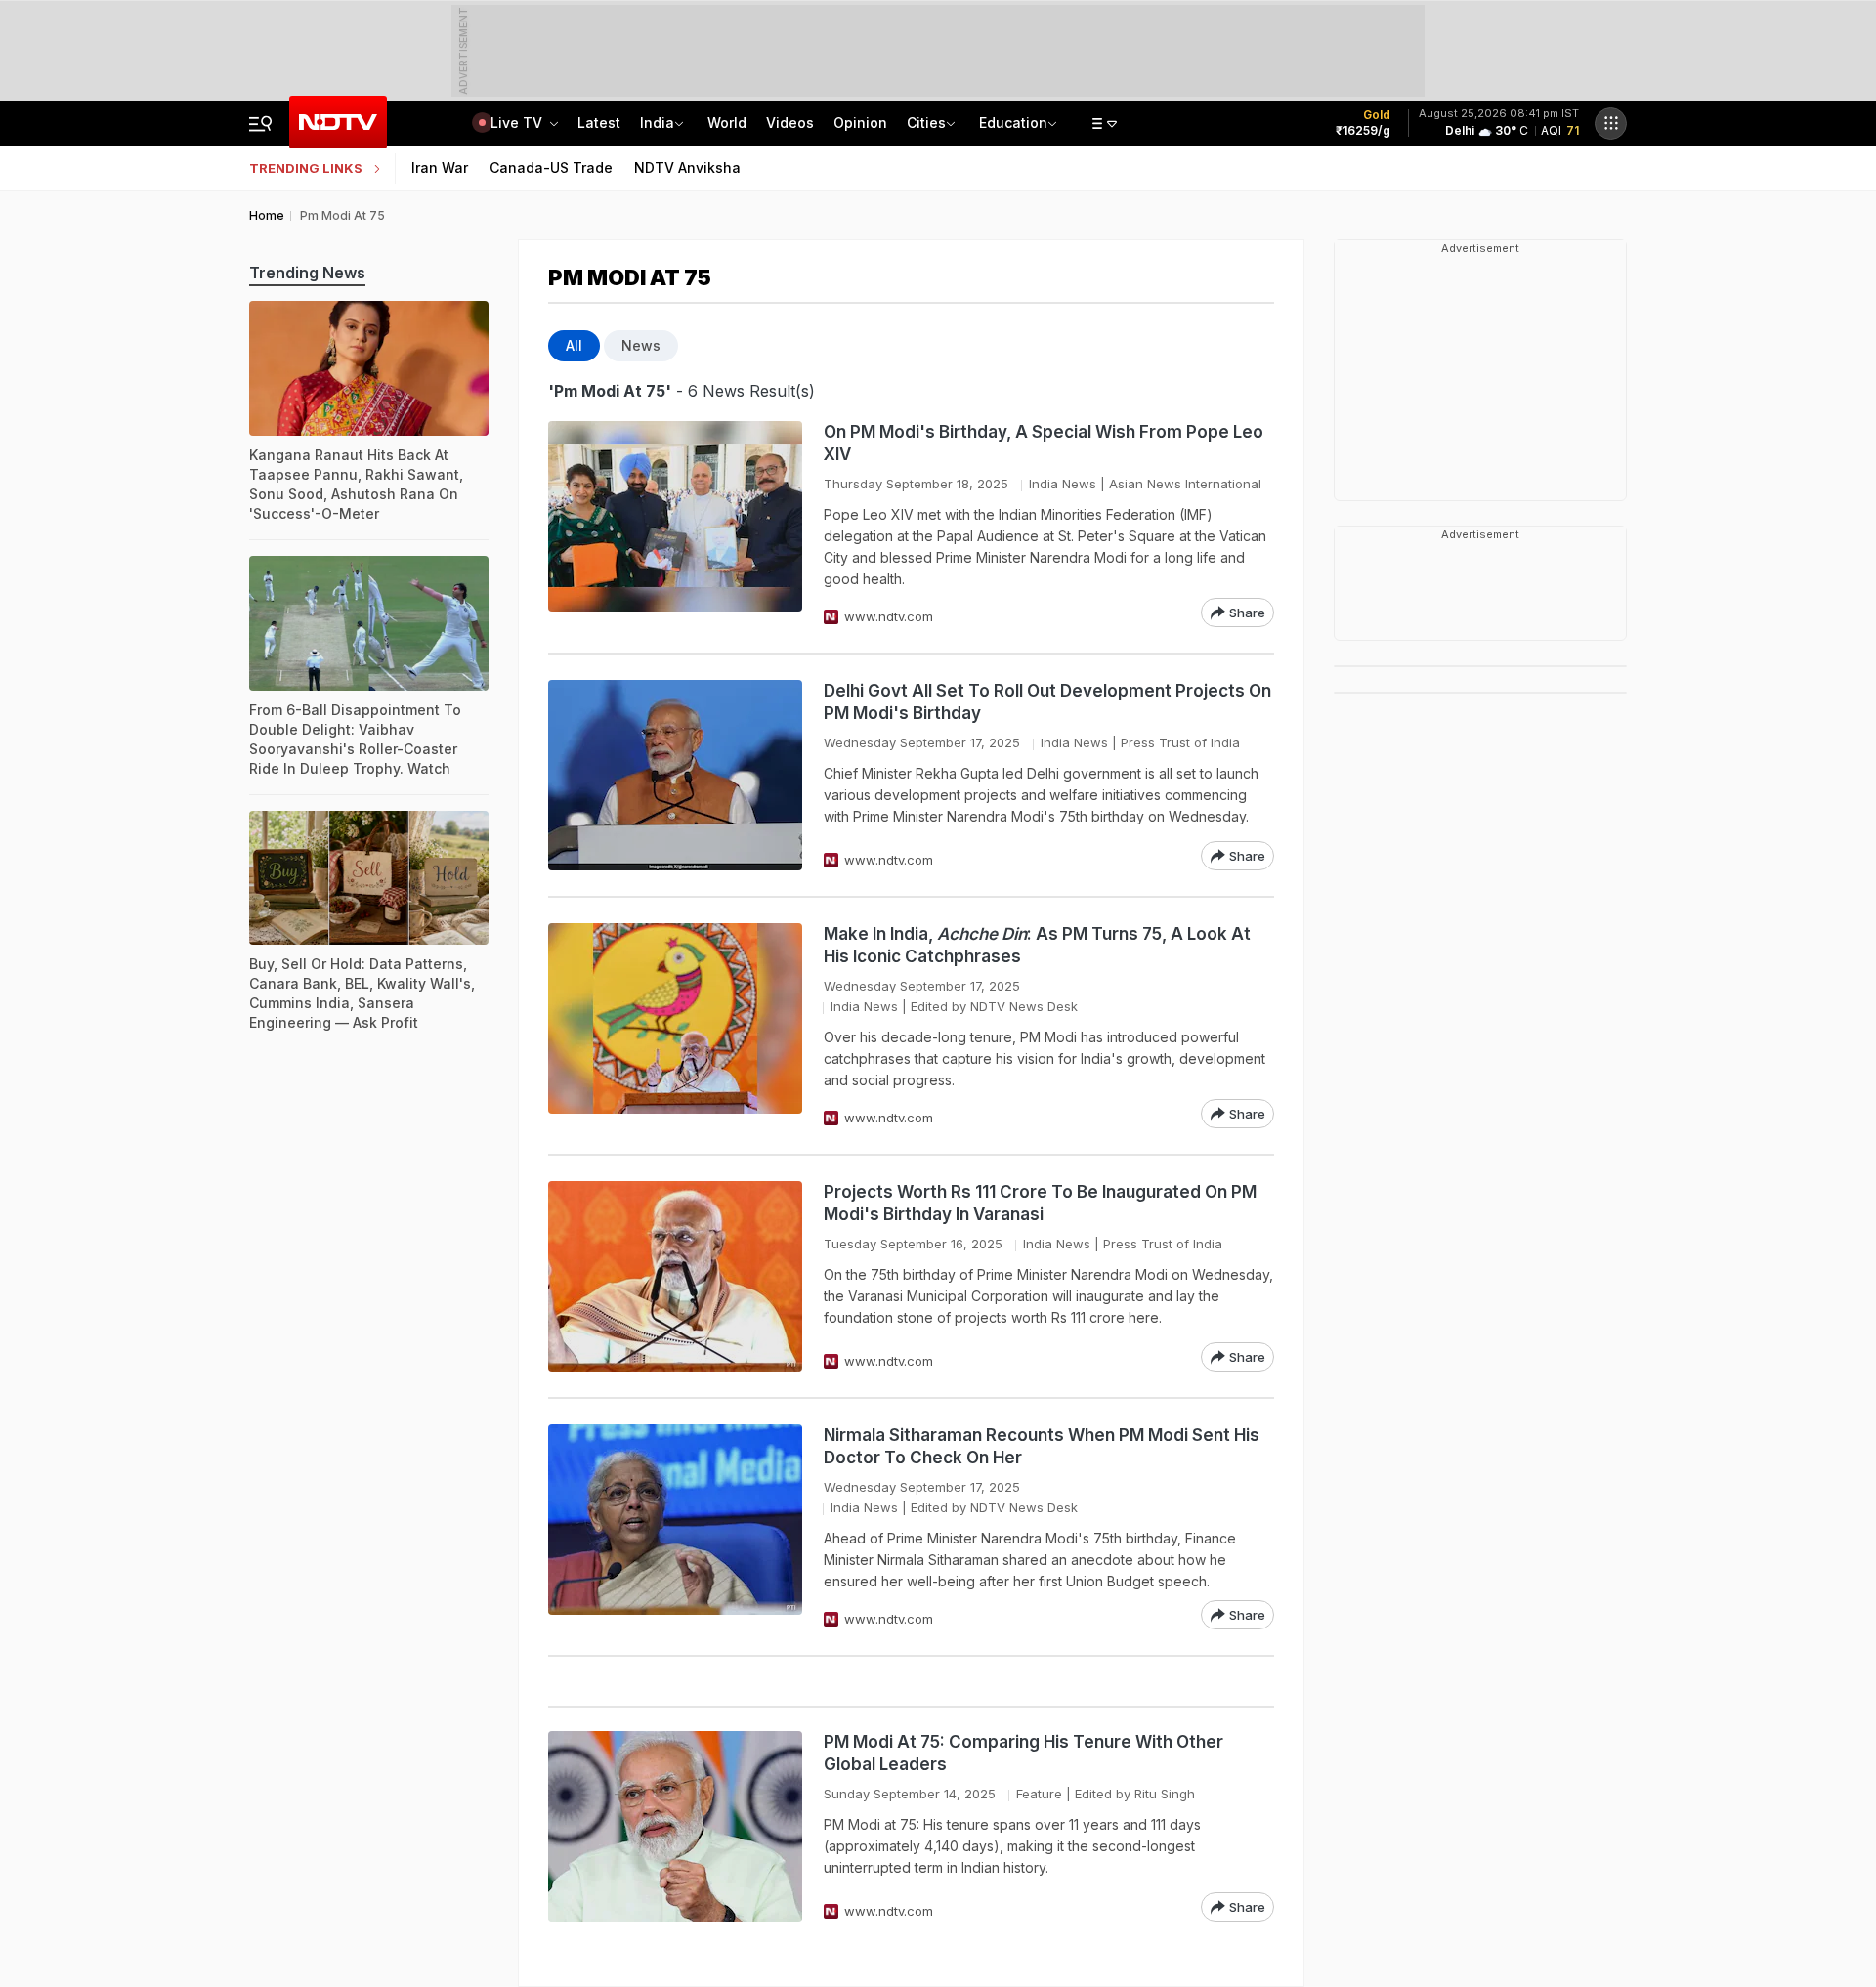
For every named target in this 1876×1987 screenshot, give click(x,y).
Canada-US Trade (551, 168)
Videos (790, 123)
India (657, 123)
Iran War (440, 168)
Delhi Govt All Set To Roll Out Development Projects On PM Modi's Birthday (1047, 702)
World (727, 123)
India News (1063, 484)
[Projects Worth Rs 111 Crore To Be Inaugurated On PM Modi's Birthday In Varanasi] (675, 1276)
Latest (599, 123)
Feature (1039, 1794)
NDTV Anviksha (687, 168)
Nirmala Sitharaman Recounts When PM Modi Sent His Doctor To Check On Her (1042, 1446)
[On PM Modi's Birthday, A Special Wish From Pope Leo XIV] (675, 524)
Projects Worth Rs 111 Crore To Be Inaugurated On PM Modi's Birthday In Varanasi (1040, 1203)
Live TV (518, 123)
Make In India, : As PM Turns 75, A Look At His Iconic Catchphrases (1037, 945)
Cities (926, 123)
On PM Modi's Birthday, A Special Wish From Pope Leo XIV (1044, 443)
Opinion (860, 123)
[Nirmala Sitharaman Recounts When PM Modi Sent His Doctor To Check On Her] (675, 1527)
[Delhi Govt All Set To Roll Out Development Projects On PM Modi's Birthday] (675, 775)
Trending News (307, 273)
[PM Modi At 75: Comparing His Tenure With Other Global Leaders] (675, 1826)
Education (1013, 123)
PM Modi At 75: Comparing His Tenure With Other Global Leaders (1023, 1753)
